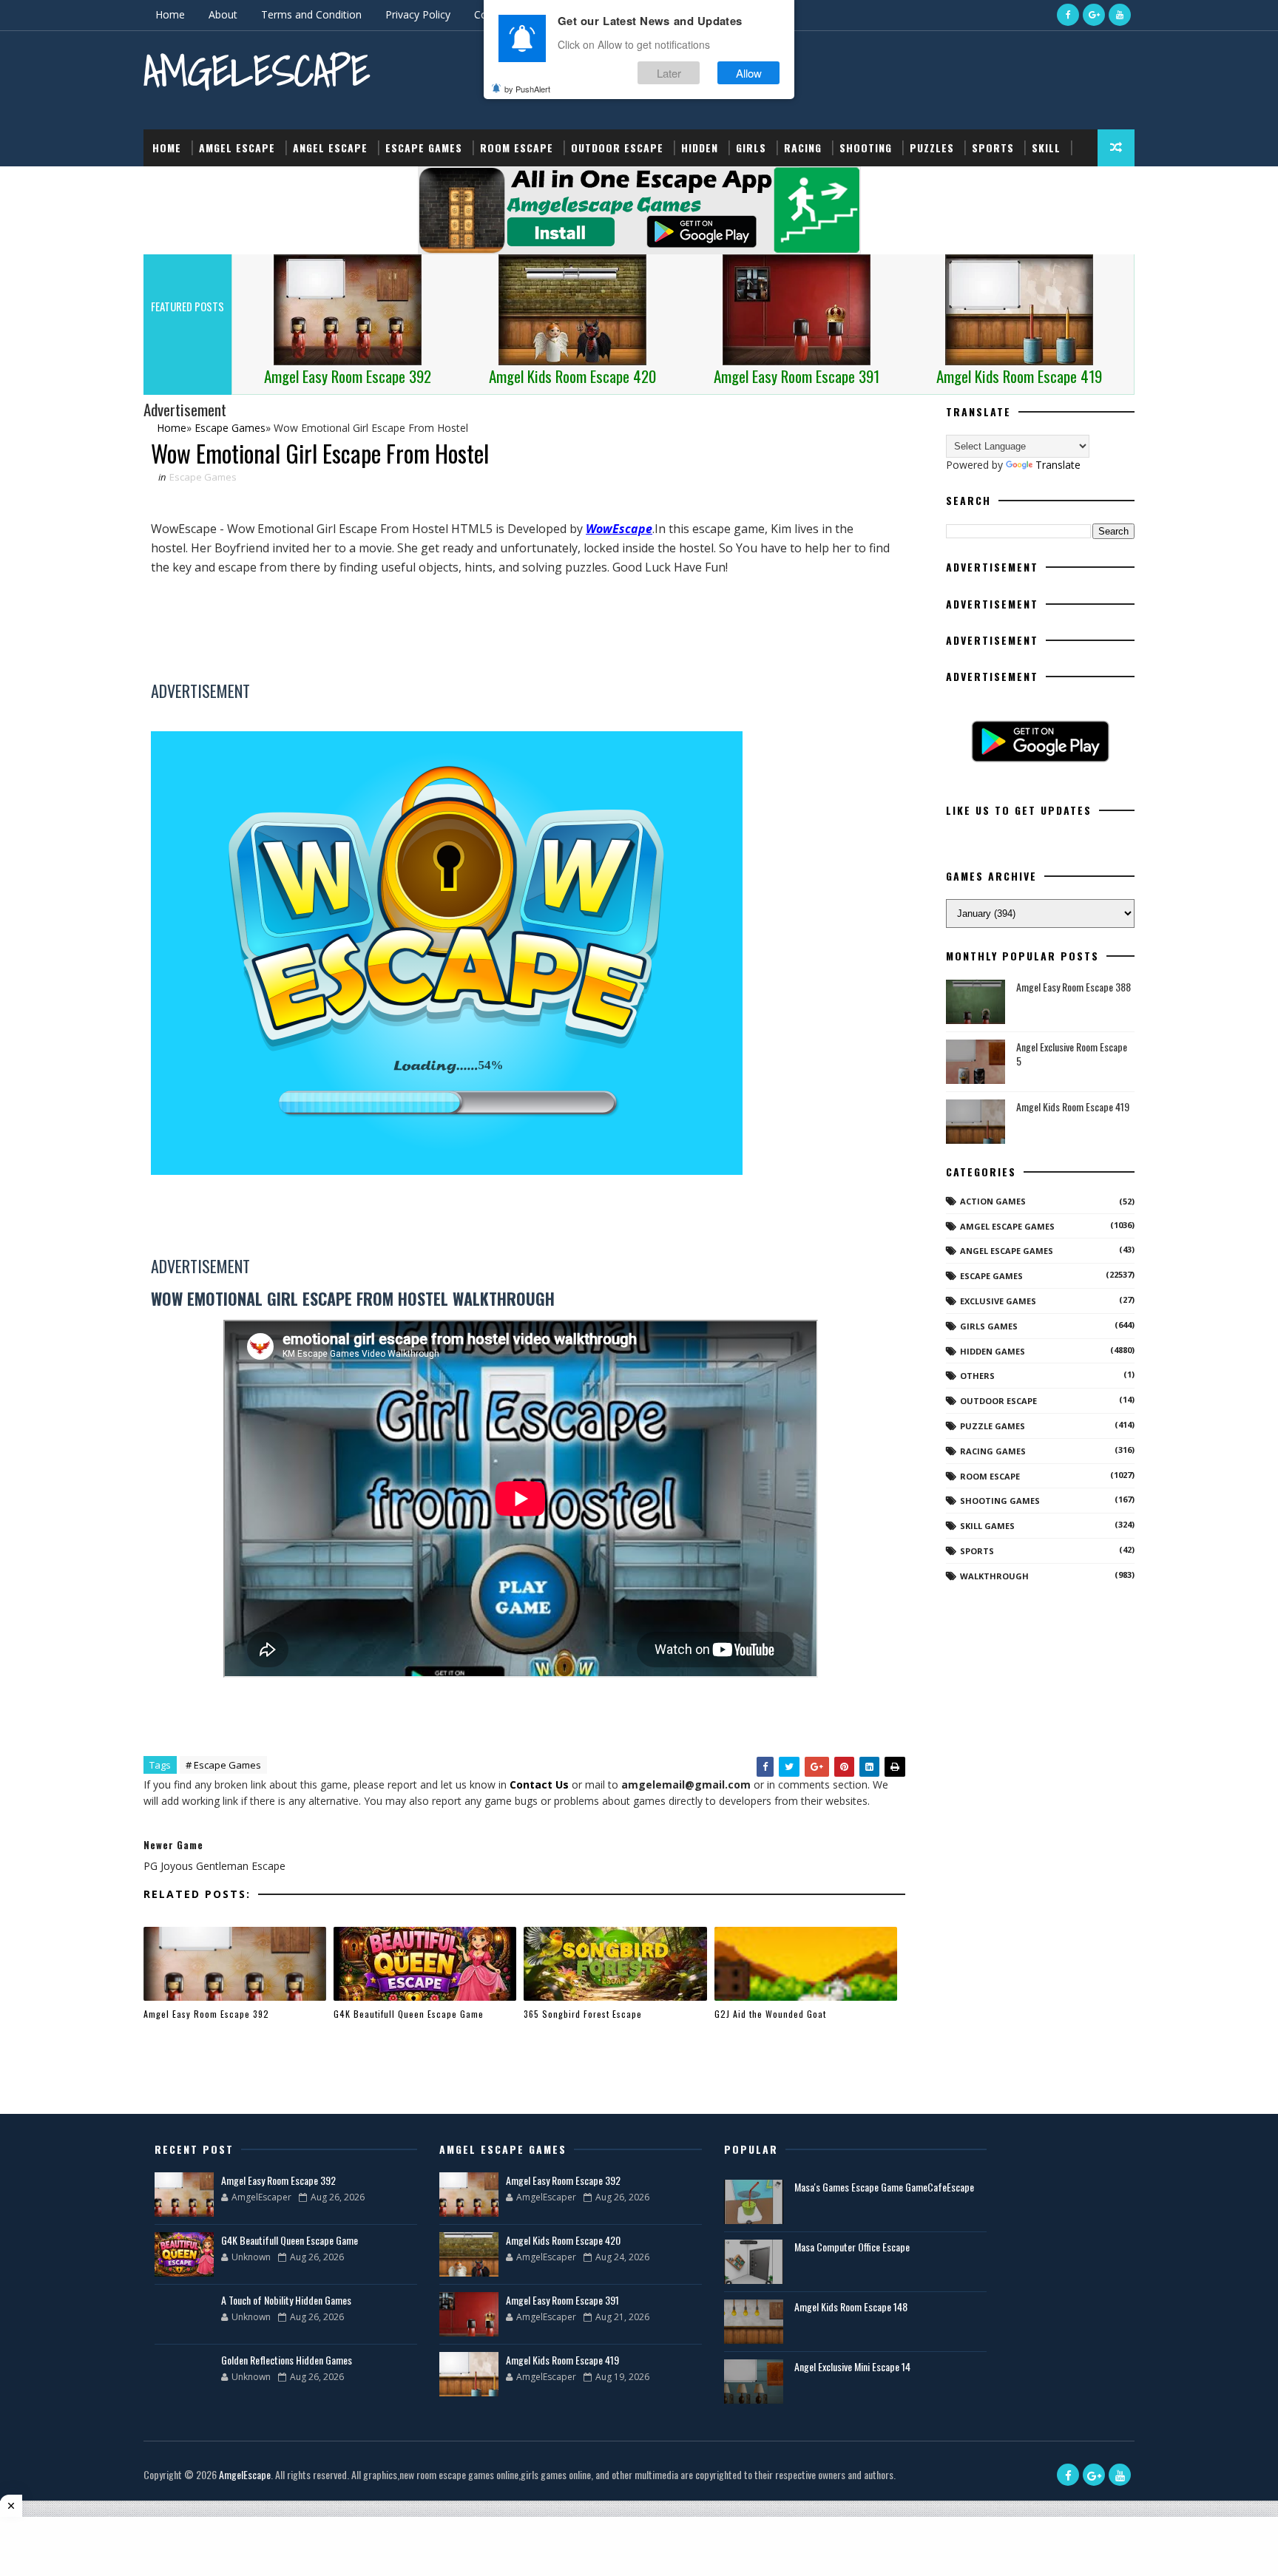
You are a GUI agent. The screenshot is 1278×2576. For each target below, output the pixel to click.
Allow (749, 73)
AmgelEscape (257, 71)
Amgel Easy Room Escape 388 (1074, 987)
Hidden (700, 148)
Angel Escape (330, 148)
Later (669, 73)
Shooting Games (1000, 1501)
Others (977, 1376)
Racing (803, 148)
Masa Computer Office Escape (852, 2247)
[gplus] (1094, 15)
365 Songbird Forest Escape (583, 2014)
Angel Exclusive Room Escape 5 (1072, 1054)
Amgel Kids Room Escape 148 (851, 2306)
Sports (993, 148)
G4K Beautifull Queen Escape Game (409, 2014)
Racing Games (993, 1451)
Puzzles (932, 148)
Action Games (993, 1201)
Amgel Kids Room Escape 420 (563, 2240)
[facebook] (1068, 15)
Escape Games (424, 148)
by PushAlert (527, 89)
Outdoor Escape (617, 148)
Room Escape (517, 148)
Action (171, 184)
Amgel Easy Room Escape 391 (562, 2300)
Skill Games (987, 1526)
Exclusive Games (998, 1301)
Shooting (866, 148)
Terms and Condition (311, 14)
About (223, 14)
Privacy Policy (418, 14)
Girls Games (989, 1326)
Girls (751, 148)
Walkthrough (994, 1576)
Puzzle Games (993, 1426)
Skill (1046, 148)
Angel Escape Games (1007, 1251)
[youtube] (1120, 15)
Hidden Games (993, 1351)
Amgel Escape (237, 148)
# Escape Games (223, 1765)
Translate (1058, 465)
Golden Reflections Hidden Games (287, 2360)
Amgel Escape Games (1007, 1226)
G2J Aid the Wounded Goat (770, 2014)
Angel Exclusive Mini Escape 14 (852, 2366)
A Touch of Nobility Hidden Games (286, 2300)
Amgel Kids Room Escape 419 (1073, 1106)
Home (170, 14)
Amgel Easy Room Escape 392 (206, 2014)
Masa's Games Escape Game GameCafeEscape (884, 2187)
